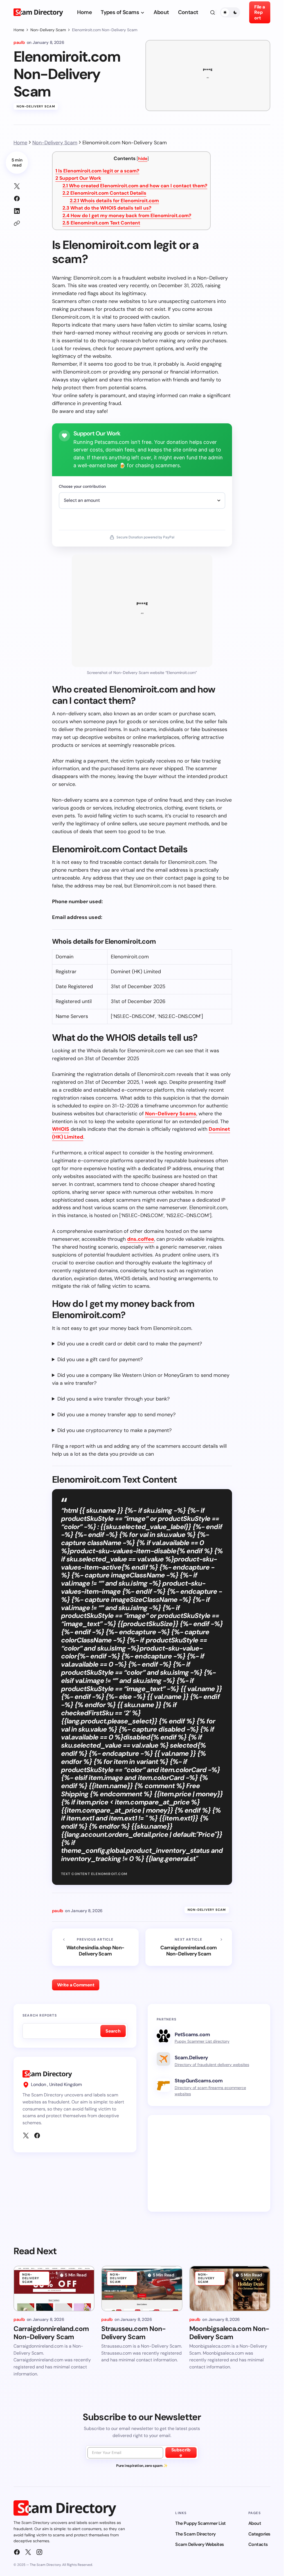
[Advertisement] (210, 2163)
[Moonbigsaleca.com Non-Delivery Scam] (230, 2289)
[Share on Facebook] (17, 199)
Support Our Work (78, 178)
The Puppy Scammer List (200, 2523)
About (255, 2523)
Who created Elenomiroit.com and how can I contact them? (135, 186)
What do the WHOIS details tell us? (107, 208)
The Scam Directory (195, 2534)
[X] (26, 2136)
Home (19, 30)
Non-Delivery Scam (48, 30)
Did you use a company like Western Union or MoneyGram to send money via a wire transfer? (141, 1379)
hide (143, 159)
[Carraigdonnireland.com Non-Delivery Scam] (189, 1947)
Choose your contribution (82, 486)
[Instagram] (39, 2552)
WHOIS (61, 1129)
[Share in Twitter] (17, 186)
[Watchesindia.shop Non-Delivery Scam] (95, 1947)
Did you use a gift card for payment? (100, 1359)
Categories (259, 2534)
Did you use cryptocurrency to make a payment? (114, 1430)
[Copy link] (17, 223)
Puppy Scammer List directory (202, 2041)
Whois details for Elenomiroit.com (114, 201)
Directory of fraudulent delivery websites (212, 2065)
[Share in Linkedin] (17, 211)
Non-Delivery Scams (171, 1114)
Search (113, 2031)
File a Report (259, 12)
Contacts (258, 2544)
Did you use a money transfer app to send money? (116, 1415)
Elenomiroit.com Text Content (101, 223)
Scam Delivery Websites (199, 2544)
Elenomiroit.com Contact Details (104, 193)
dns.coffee (141, 1239)
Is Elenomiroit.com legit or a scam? (97, 171)
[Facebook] (37, 2136)
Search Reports (40, 2015)
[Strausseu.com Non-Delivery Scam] (142, 2289)
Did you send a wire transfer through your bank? (113, 1399)
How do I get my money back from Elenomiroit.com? (127, 215)
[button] (213, 12)
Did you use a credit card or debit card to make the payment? (130, 1344)
